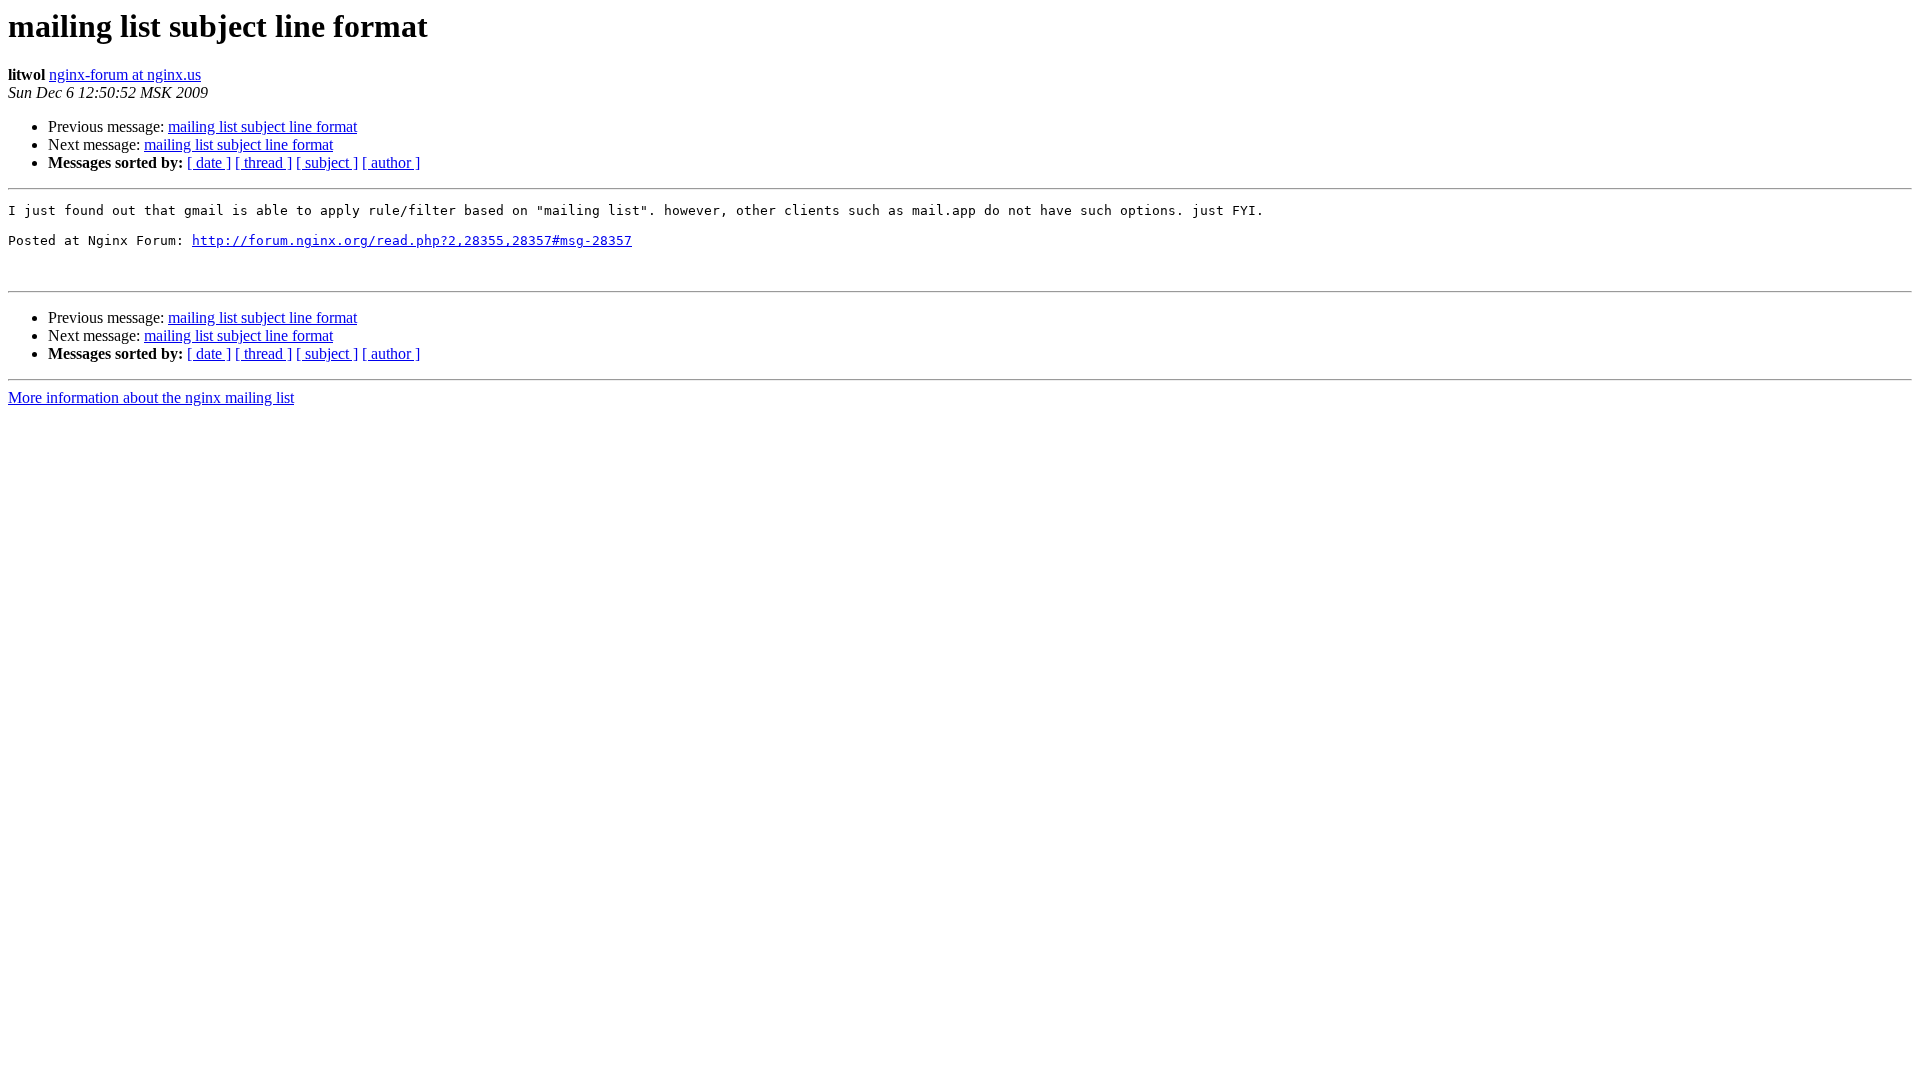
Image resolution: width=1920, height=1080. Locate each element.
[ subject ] (327, 162)
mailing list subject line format (262, 126)
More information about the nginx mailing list (151, 397)
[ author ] (391, 162)
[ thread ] (263, 162)
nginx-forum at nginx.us (125, 74)
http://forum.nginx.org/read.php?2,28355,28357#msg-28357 (412, 240)
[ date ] (209, 162)
